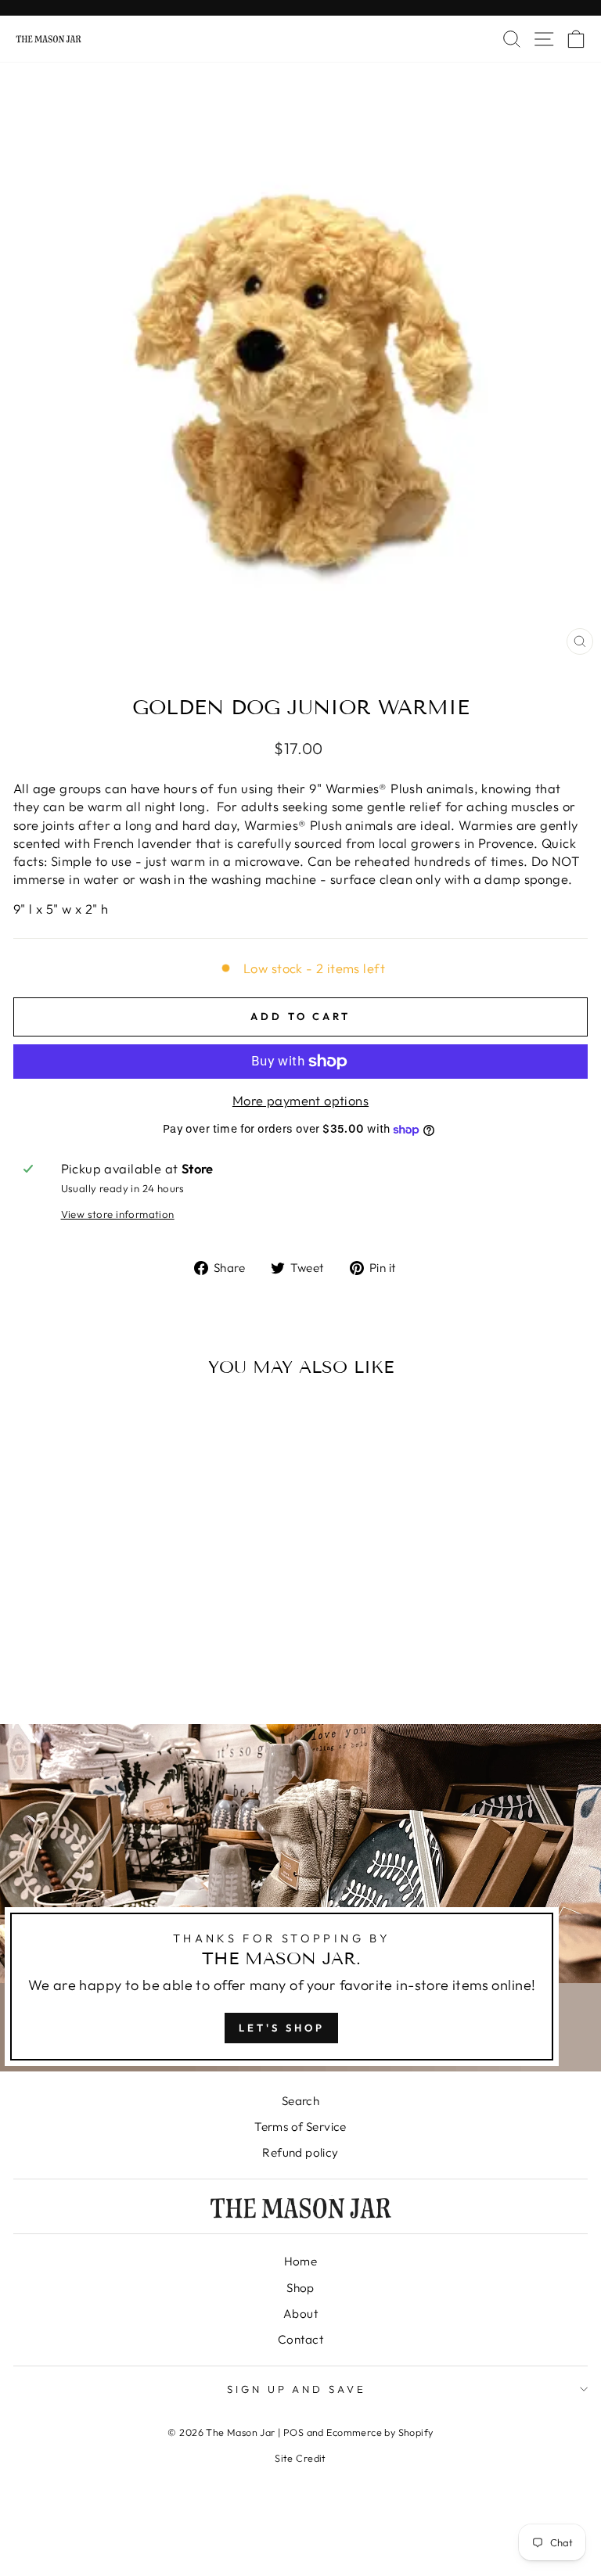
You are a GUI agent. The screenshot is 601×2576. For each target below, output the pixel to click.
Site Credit (300, 2458)
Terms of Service (300, 2127)
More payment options (300, 1100)
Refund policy (300, 2152)
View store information (118, 1214)
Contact (300, 2339)
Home (301, 2261)
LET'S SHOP (281, 2028)
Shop (300, 2288)
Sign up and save (297, 2389)
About (300, 2314)
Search (300, 2101)
